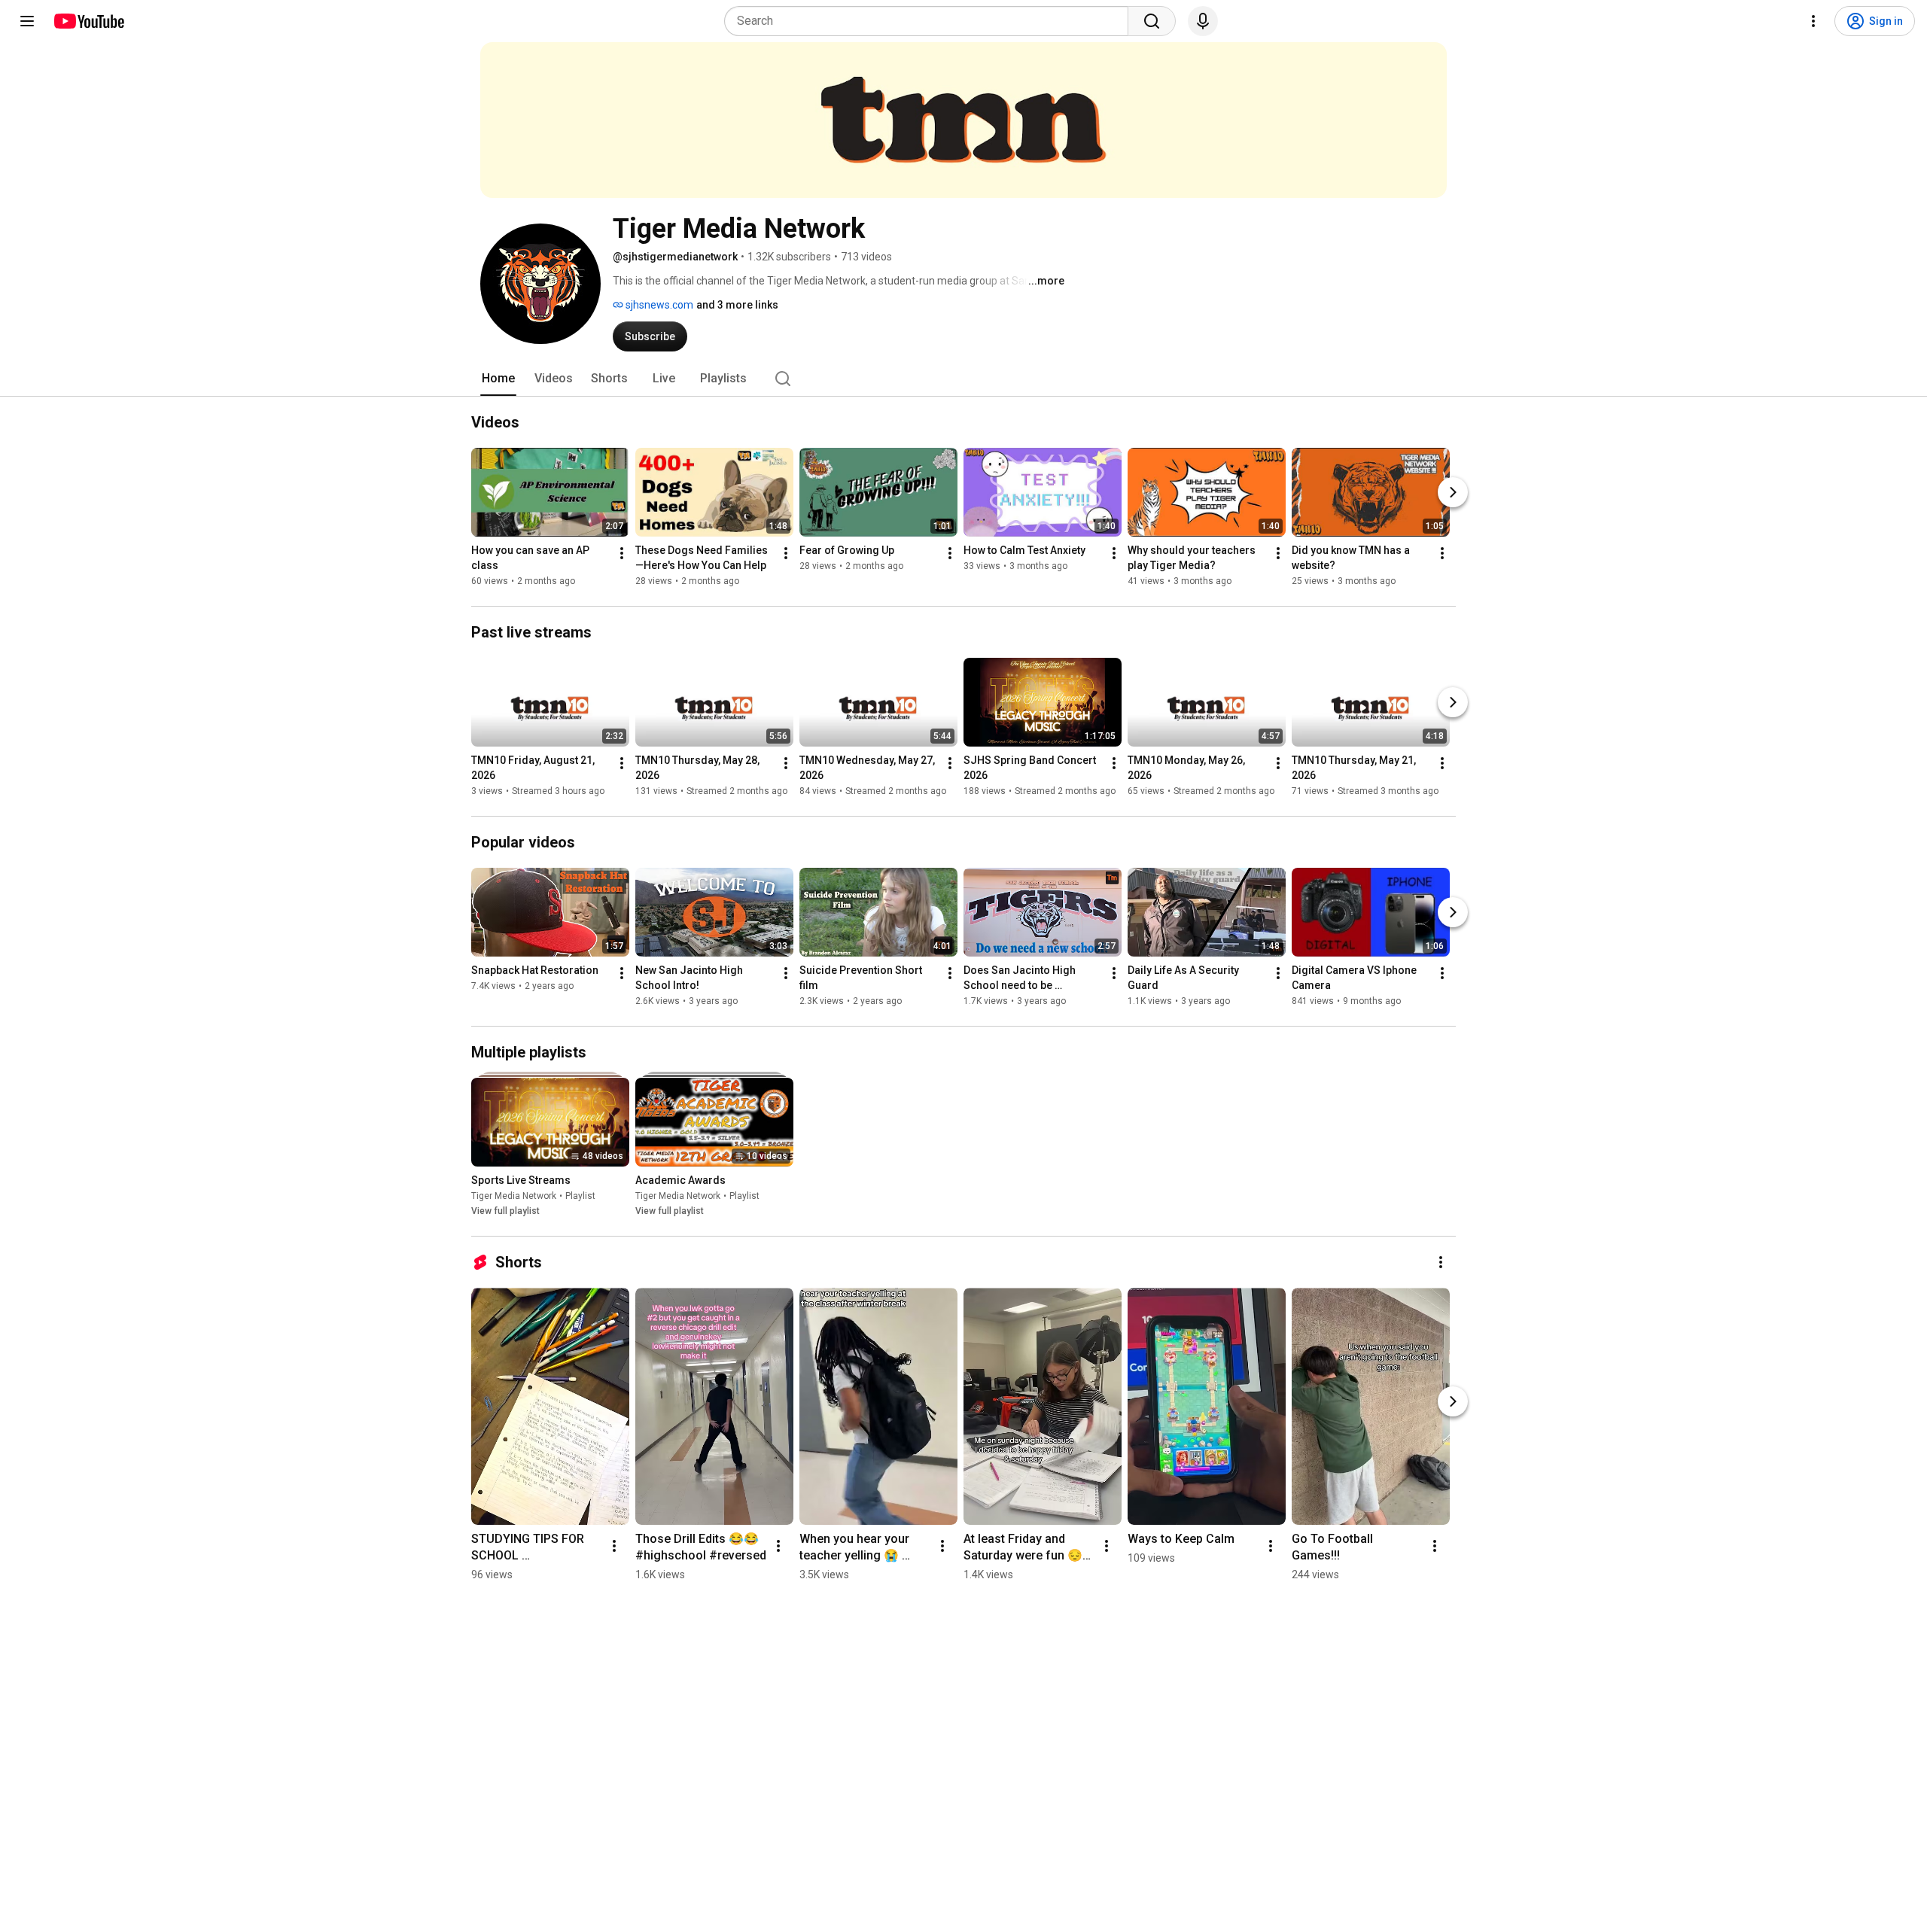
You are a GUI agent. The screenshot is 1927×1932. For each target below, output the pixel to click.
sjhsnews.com (658, 305)
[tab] (498, 379)
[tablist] (963, 379)
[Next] (1453, 492)
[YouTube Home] (88, 21)
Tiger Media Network (514, 1196)
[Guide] (27, 21)
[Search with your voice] (1203, 21)
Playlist (580, 1196)
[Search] (1152, 21)
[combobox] (931, 21)
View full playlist (505, 1211)
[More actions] (622, 553)
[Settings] (1813, 21)
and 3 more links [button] (737, 305)
